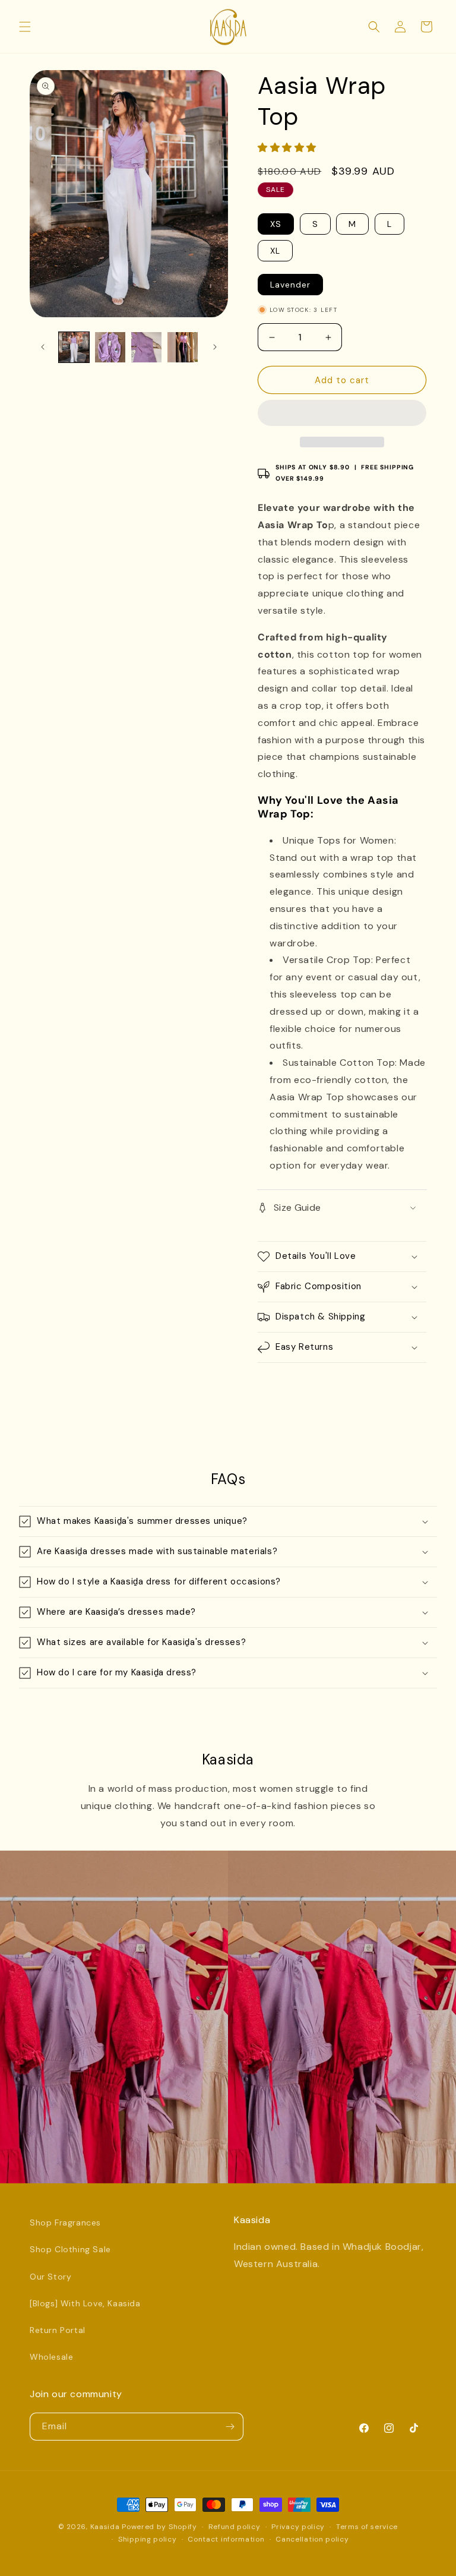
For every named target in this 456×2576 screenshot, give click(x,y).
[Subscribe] (230, 2427)
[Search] (374, 27)
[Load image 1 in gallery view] (74, 347)
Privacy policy (298, 2527)
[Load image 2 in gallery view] (110, 347)
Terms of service (367, 2527)
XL (275, 251)
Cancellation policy (312, 2539)
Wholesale (51, 2357)
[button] (289, 148)
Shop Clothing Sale (70, 2249)
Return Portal (58, 2330)
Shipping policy (148, 2539)
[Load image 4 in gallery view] (183, 347)
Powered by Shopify (159, 2527)
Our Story (50, 2277)
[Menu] (25, 27)
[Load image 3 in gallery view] (146, 347)
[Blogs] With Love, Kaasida (85, 2303)
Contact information (226, 2539)
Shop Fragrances (65, 2223)
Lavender (290, 285)
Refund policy (235, 2527)
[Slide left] (43, 347)
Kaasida (105, 2527)
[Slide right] (215, 347)
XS (276, 224)
